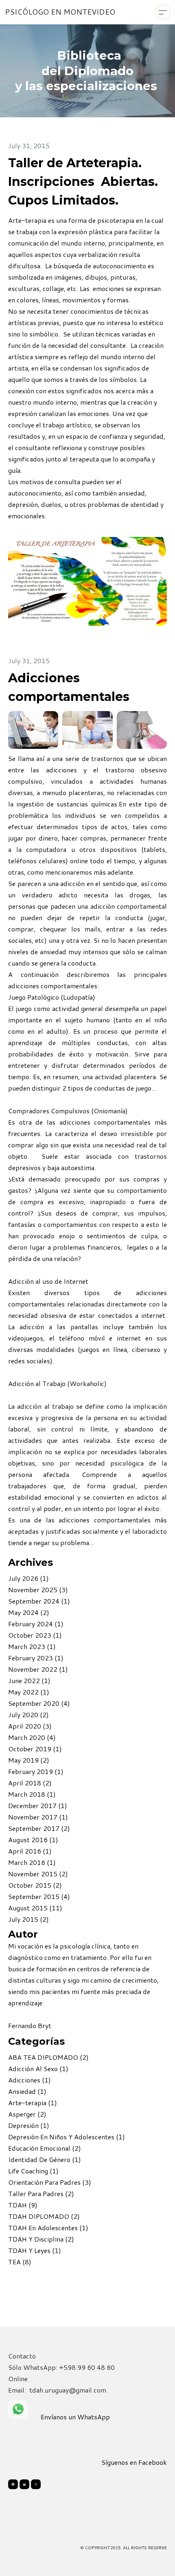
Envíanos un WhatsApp (75, 2417)
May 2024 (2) (29, 1612)
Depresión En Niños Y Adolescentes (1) (67, 2137)
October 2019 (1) (35, 1749)
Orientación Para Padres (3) (50, 2182)
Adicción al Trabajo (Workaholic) (57, 1383)
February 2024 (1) (36, 1624)
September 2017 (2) (39, 1828)
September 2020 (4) (39, 1703)
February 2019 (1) (36, 1771)
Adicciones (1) (30, 2080)
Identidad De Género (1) (45, 2159)
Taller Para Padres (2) (41, 2193)
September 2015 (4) (39, 1896)
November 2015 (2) (38, 1874)
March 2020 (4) (32, 1737)
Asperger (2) (27, 2114)
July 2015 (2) (28, 1919)
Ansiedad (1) (27, 2091)
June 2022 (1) (29, 1680)
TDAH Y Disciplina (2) (41, 2239)
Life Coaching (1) (33, 2171)
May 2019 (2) (29, 1760)
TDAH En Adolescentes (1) (48, 2228)
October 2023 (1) (35, 1635)
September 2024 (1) (39, 1601)
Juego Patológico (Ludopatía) (52, 997)
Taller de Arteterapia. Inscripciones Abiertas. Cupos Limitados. (83, 182)
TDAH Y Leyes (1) (35, 2250)
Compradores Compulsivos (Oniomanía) (68, 1111)
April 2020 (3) (30, 1726)
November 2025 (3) (38, 1590)
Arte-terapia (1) (33, 2103)
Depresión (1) (29, 2125)
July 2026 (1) (28, 1578)
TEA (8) (20, 2262)
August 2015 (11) (35, 1908)
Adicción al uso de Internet (48, 1281)
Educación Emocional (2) (45, 2148)
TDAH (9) (23, 2205)
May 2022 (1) (29, 1692)
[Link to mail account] (24, 2484)
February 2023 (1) (36, 1658)
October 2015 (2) (35, 1885)
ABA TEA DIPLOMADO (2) (48, 2057)
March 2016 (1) (32, 1862)
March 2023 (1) (32, 1646)
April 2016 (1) (30, 1851)
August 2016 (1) (33, 1840)
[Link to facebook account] (13, 2484)
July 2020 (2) (28, 1715)
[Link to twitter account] (36, 2484)
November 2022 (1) (38, 1669)
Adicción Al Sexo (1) (38, 2068)
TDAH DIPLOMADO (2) (44, 2216)
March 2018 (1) (32, 1794)
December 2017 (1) (38, 1805)
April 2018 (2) (30, 1783)
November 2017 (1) (38, 1817)
